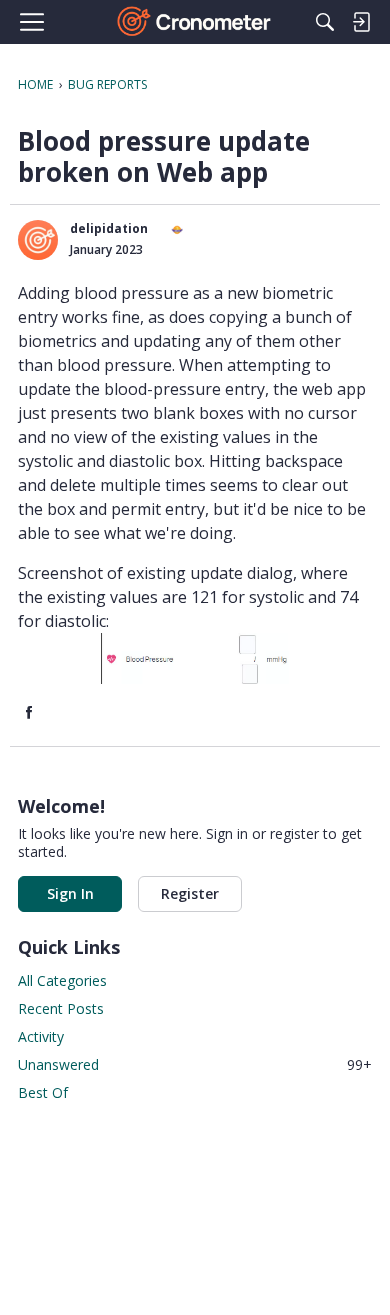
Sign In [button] (70, 893)
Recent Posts (61, 1008)
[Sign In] (361, 22)
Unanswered (195, 1064)
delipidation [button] (109, 228)
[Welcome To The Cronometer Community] (195, 22)
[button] (38, 240)
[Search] (325, 22)
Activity (41, 1036)
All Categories (62, 980)
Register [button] (190, 893)
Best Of (43, 1092)
